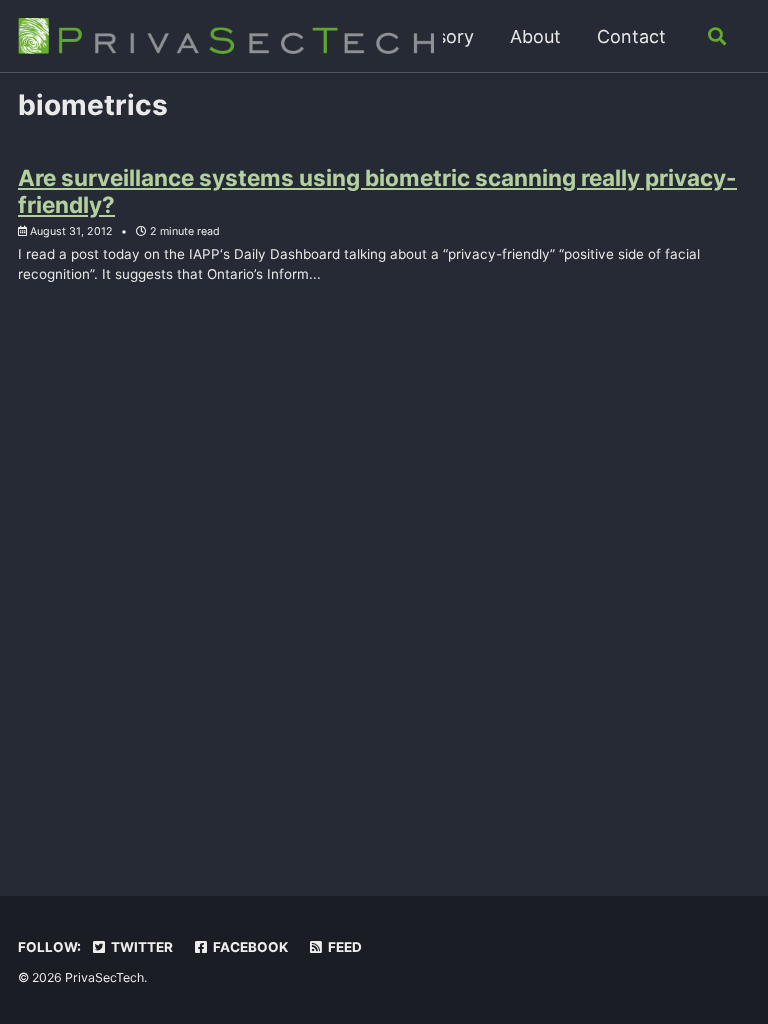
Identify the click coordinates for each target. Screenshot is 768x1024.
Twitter (140, 947)
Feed (343, 947)
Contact (631, 36)
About (535, 36)
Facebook (249, 947)
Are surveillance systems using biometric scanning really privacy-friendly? (377, 191)
